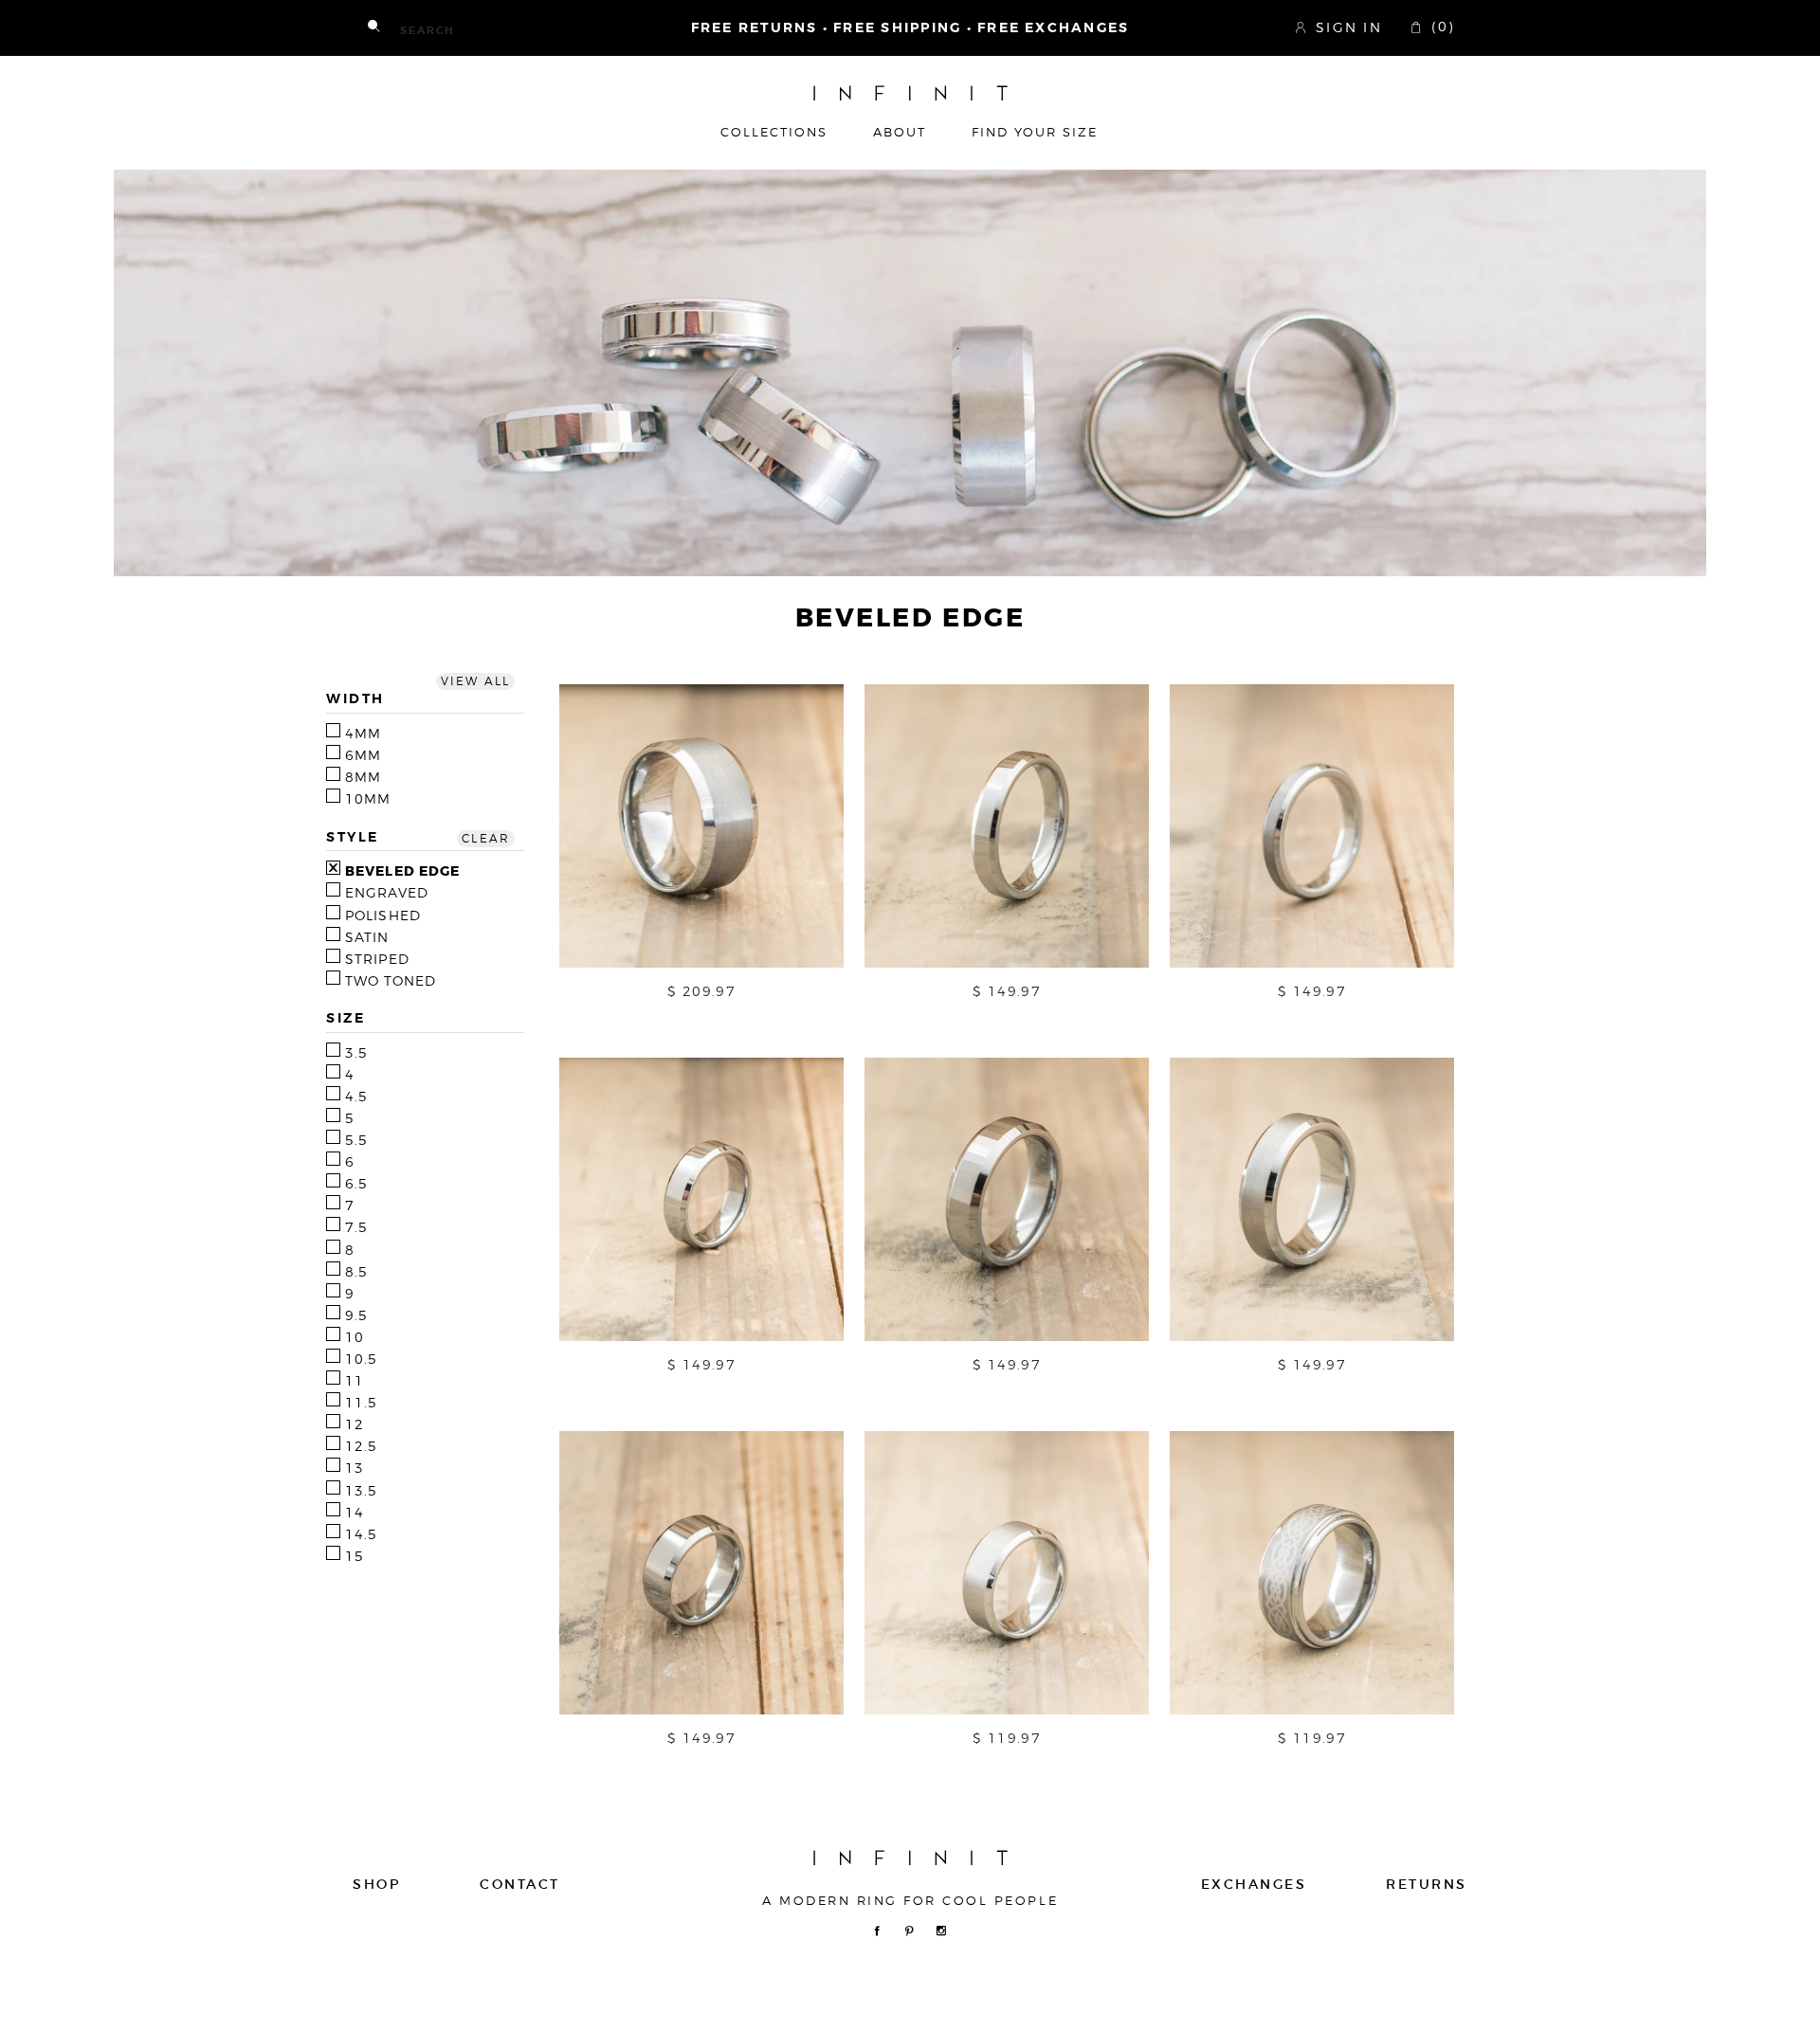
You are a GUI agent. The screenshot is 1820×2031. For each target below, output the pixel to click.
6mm (363, 755)
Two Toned (391, 981)
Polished (383, 916)
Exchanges (1254, 1884)
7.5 (356, 1227)
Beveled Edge (402, 871)
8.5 (356, 1272)
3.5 (356, 1053)
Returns (1427, 1884)
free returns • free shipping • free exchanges (910, 28)
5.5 (356, 1140)
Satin (367, 937)
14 (355, 1513)
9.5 (356, 1315)
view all (476, 681)
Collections (774, 133)
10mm (368, 799)
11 (355, 1381)
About (900, 133)
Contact (520, 1884)
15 (355, 1556)
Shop (376, 1884)
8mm (363, 777)
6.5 (356, 1184)
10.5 (361, 1359)
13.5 (361, 1491)
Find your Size (1035, 133)
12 (355, 1424)
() (1440, 27)
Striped (377, 959)
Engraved (387, 893)
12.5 (361, 1446)
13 (355, 1468)
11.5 (361, 1403)
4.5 (356, 1097)
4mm (363, 734)
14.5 (361, 1534)
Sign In (1349, 27)
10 (355, 1337)
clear (486, 839)
